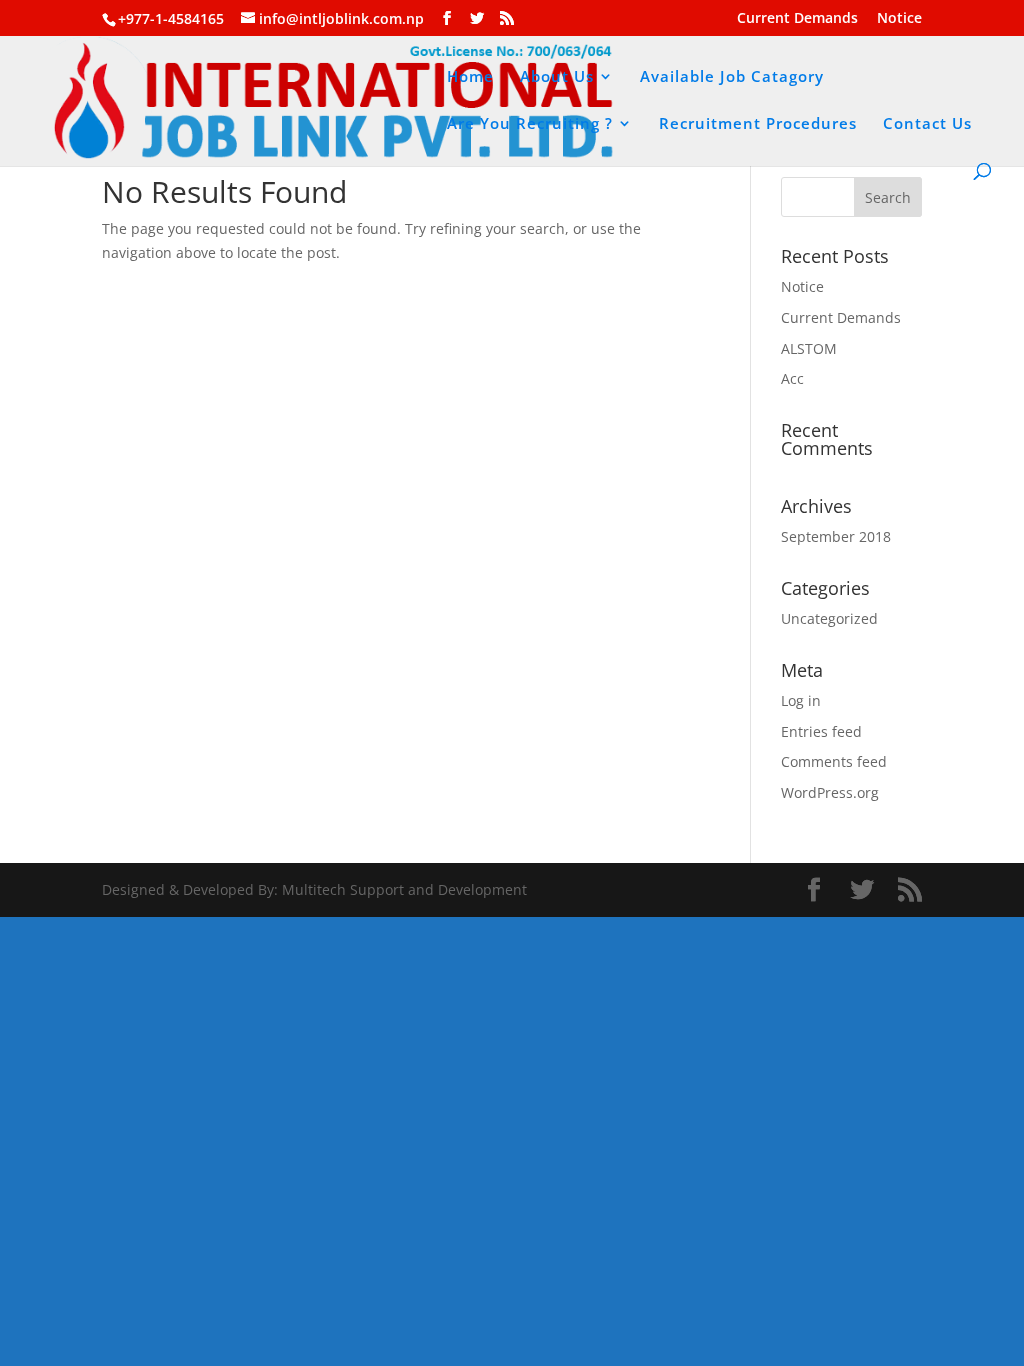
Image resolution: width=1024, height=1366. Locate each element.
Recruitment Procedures (758, 124)
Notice (899, 19)
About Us (557, 77)
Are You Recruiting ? (530, 124)
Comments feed (834, 761)
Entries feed (821, 731)
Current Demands (797, 19)
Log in (801, 700)
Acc (792, 378)
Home (470, 77)
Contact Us (927, 124)
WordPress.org (830, 792)
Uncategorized (829, 618)
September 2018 (836, 536)
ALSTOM (809, 348)
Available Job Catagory (732, 77)
